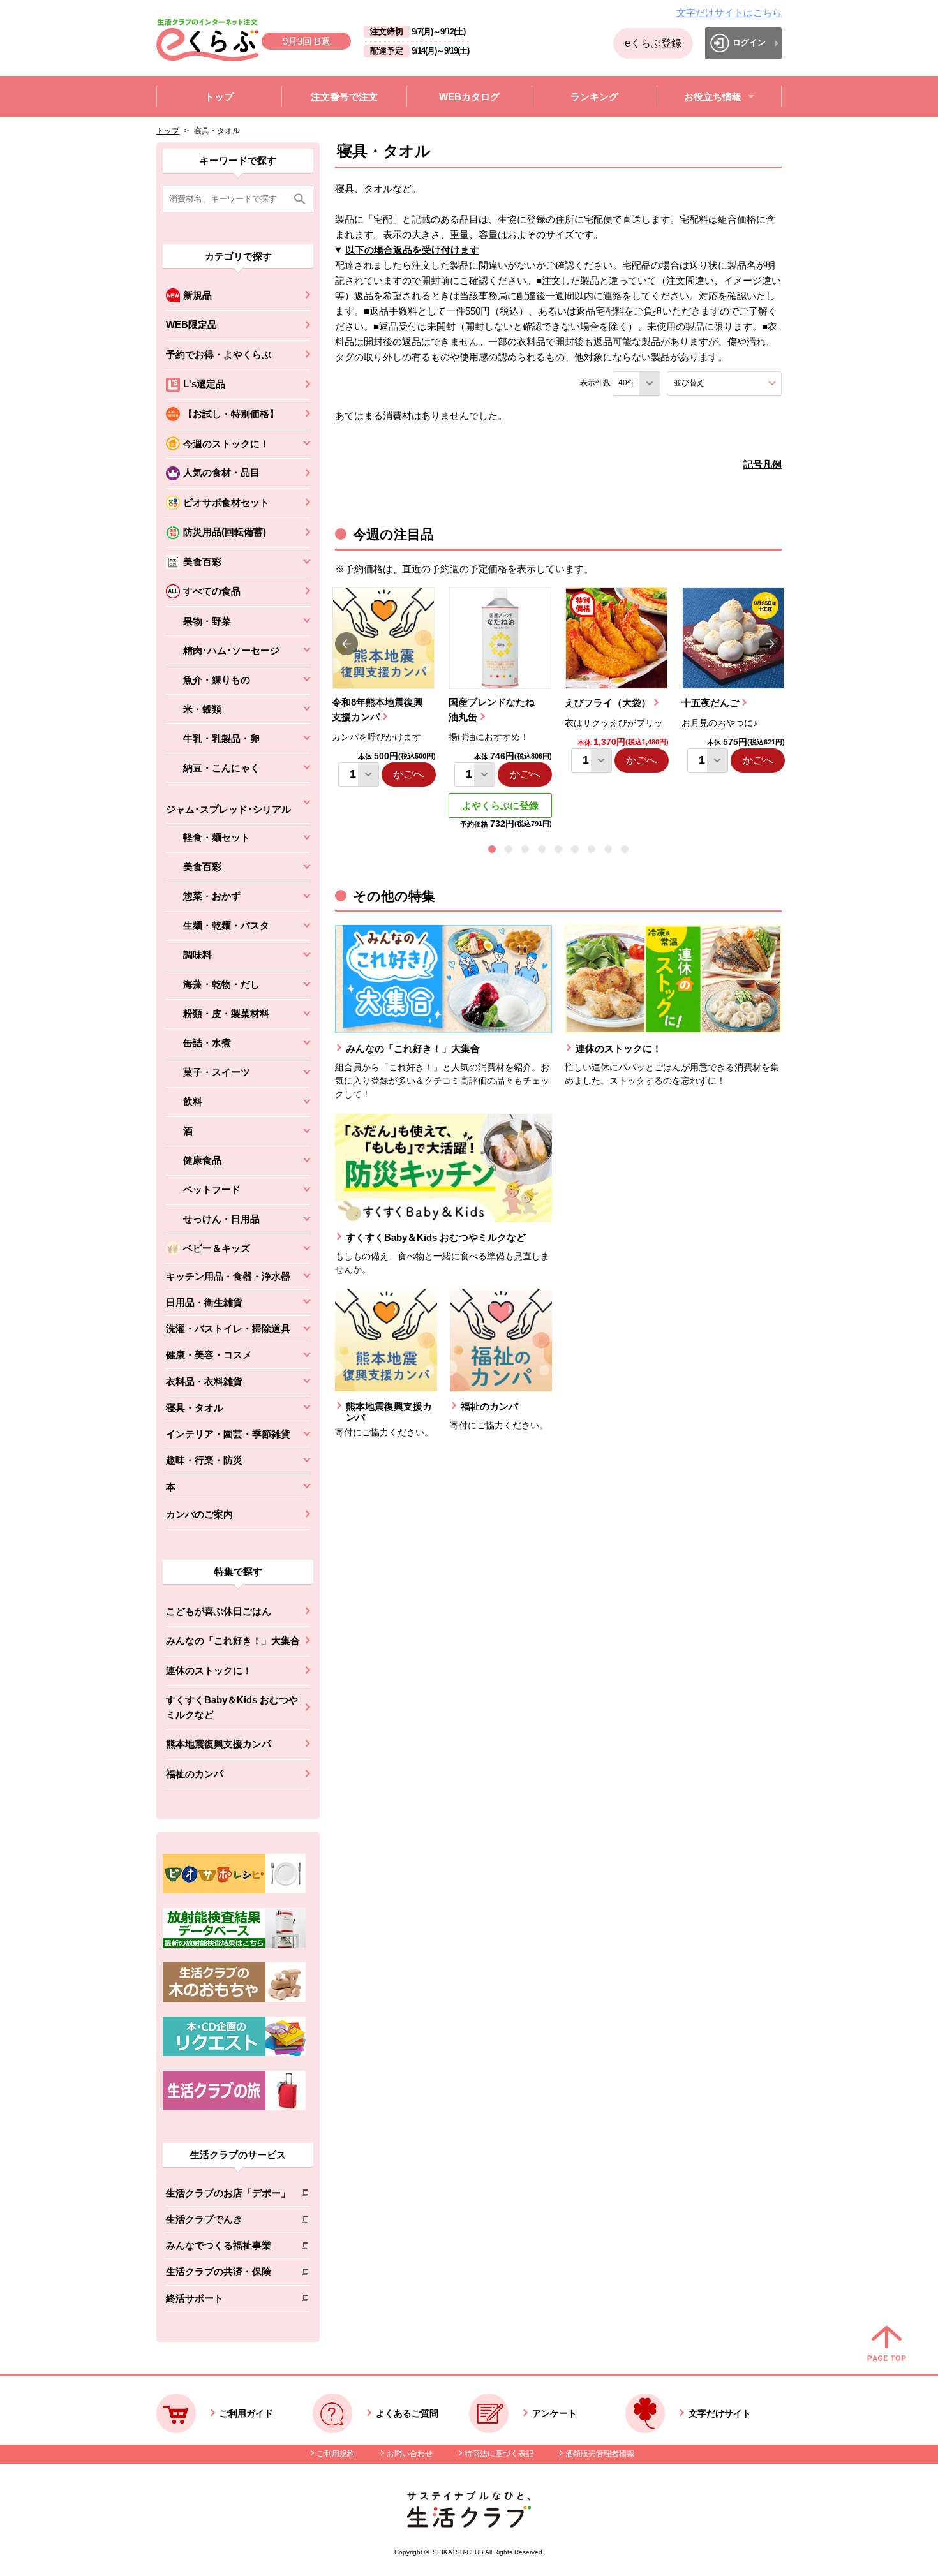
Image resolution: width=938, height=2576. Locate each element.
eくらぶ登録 (653, 43)
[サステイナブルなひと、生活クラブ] (469, 2524)
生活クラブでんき (228, 2222)
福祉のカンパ (195, 1774)
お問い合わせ (410, 2454)
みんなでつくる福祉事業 (228, 2248)
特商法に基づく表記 (499, 2454)
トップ (168, 131)
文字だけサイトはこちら (729, 12)
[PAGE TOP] (887, 2344)
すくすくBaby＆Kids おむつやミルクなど (232, 1707)
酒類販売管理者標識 (600, 2454)
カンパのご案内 (199, 1514)
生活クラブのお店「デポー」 (228, 2195)
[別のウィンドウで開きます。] (234, 1944)
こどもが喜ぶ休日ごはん (219, 1611)
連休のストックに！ (209, 1670)
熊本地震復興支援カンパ (219, 1744)
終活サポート (228, 2301)
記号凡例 (763, 464)
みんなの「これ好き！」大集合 (233, 1640)
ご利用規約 (336, 2454)
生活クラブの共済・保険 (228, 2274)
